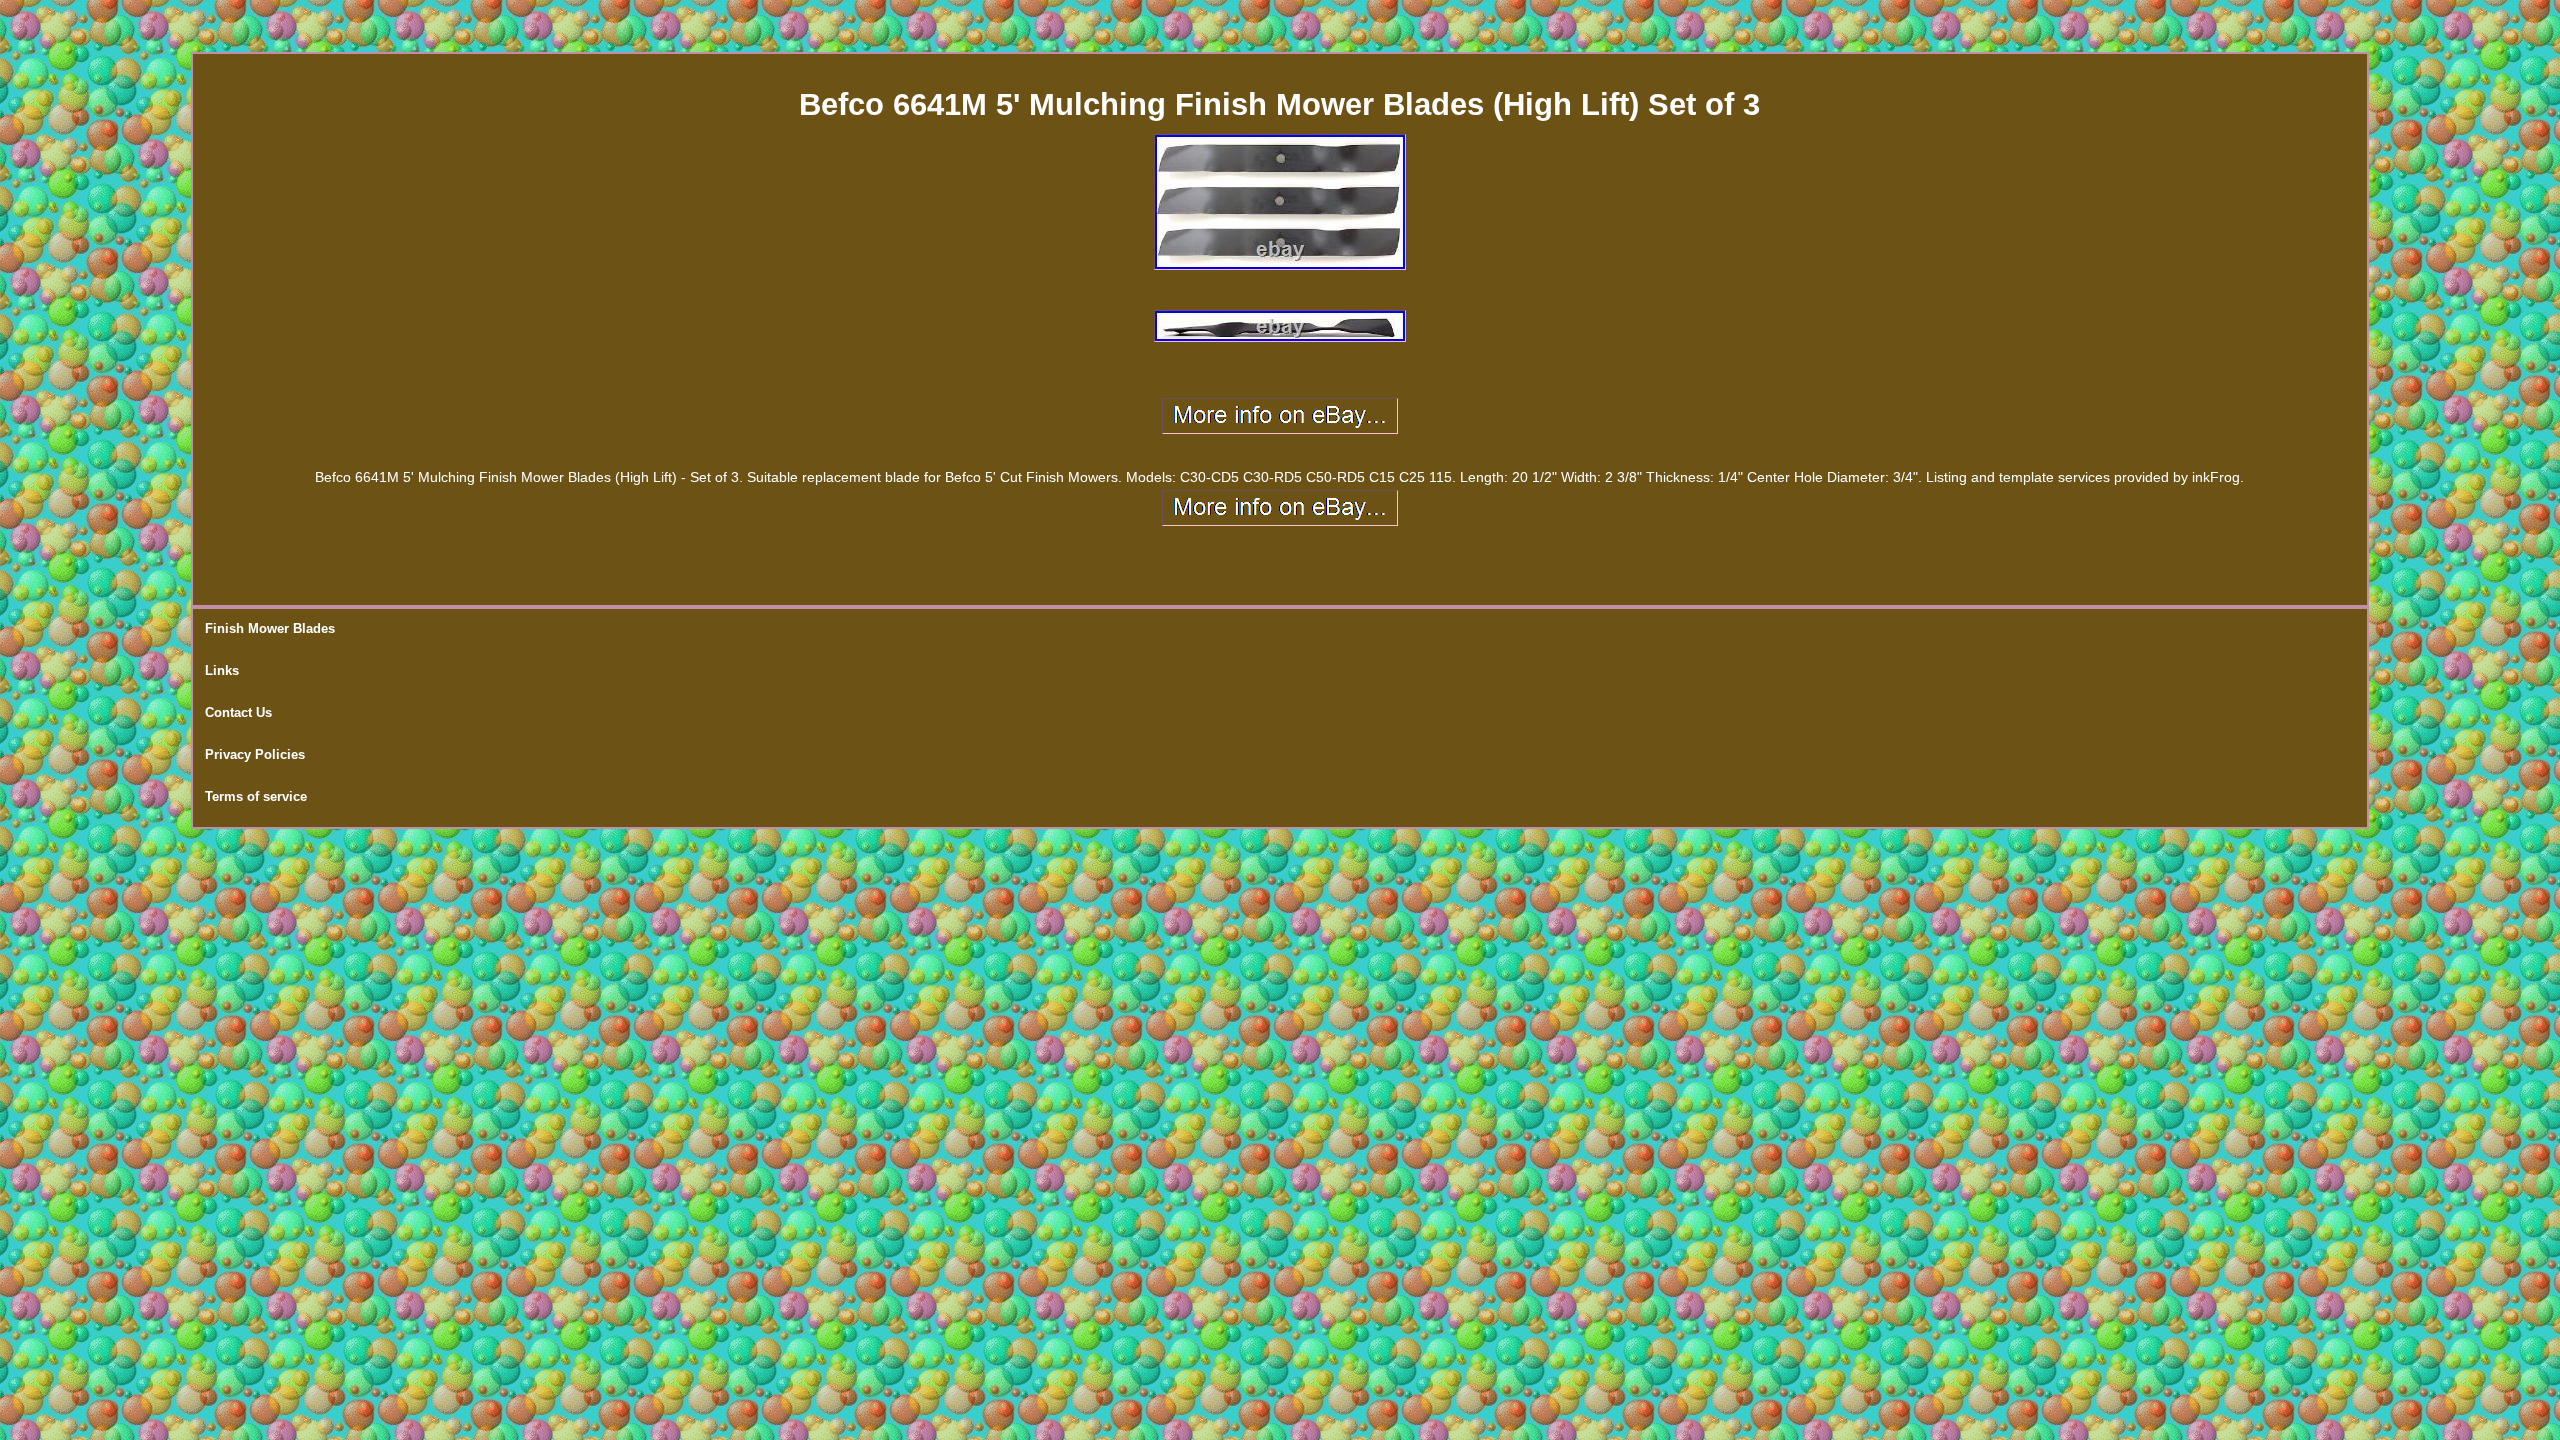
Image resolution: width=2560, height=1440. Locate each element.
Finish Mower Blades (270, 628)
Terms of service (256, 796)
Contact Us (238, 712)
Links (222, 670)
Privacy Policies (255, 754)
